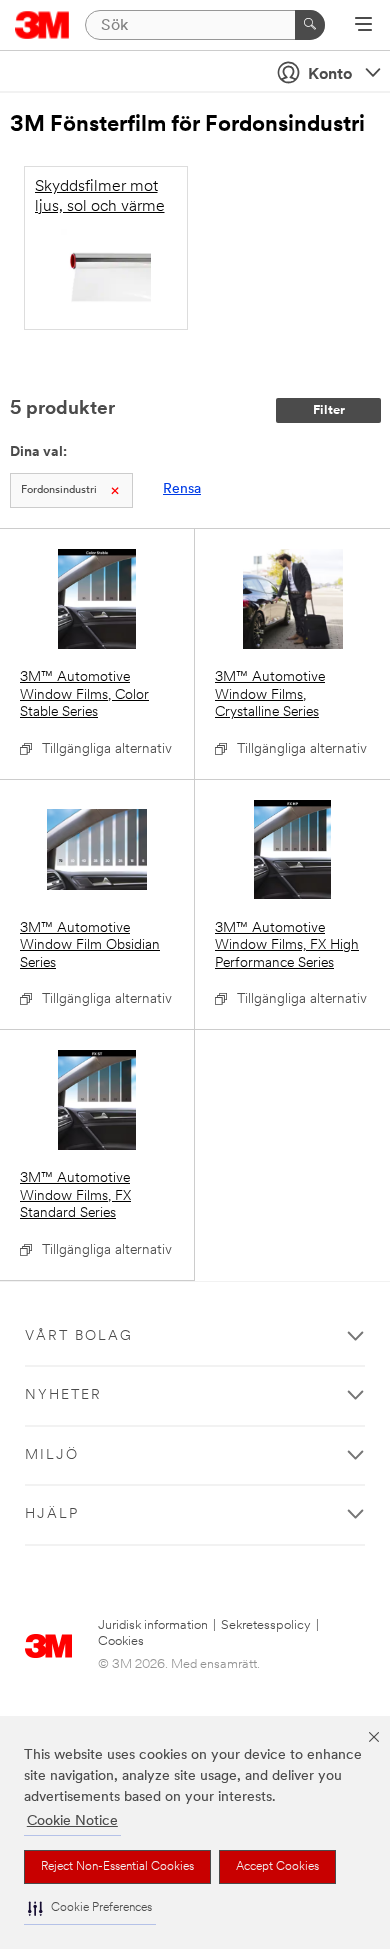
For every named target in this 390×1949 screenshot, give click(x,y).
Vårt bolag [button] (79, 1336)
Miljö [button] (52, 1455)
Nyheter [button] (63, 1395)
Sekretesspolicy (266, 1625)
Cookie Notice (72, 1821)
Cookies (121, 1641)
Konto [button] (330, 75)
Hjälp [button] (52, 1514)
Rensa (182, 489)
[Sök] (310, 25)
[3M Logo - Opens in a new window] (42, 25)
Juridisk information (153, 1625)
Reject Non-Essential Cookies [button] (117, 1867)
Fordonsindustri (59, 490)
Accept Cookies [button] (277, 1867)
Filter (329, 410)
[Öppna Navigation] (363, 26)
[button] (90, 1908)
